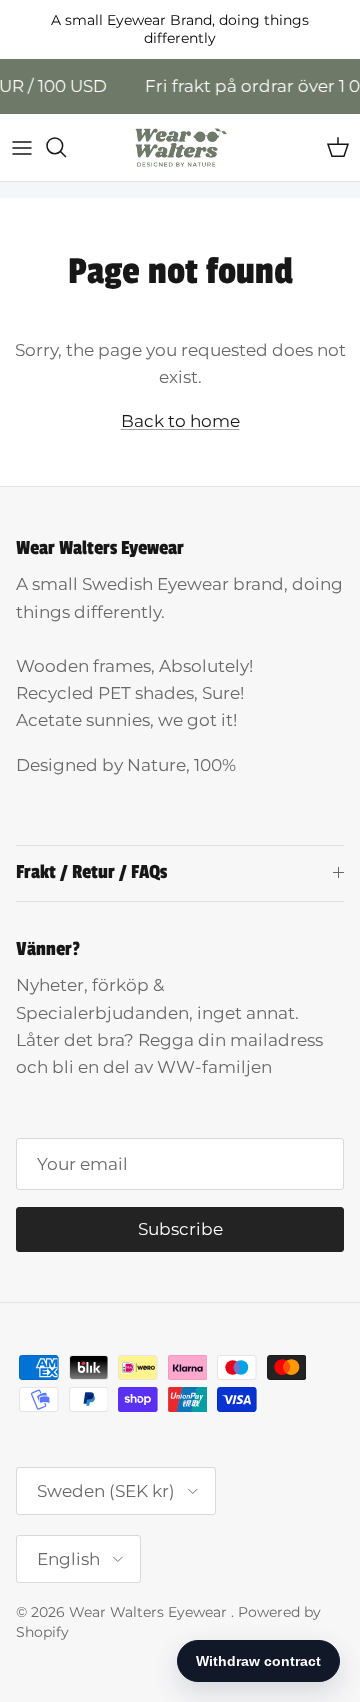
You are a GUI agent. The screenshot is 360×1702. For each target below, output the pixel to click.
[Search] (66, 147)
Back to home (180, 421)
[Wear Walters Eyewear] (180, 147)
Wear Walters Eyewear (150, 1612)
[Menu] (22, 147)
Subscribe (180, 1229)
